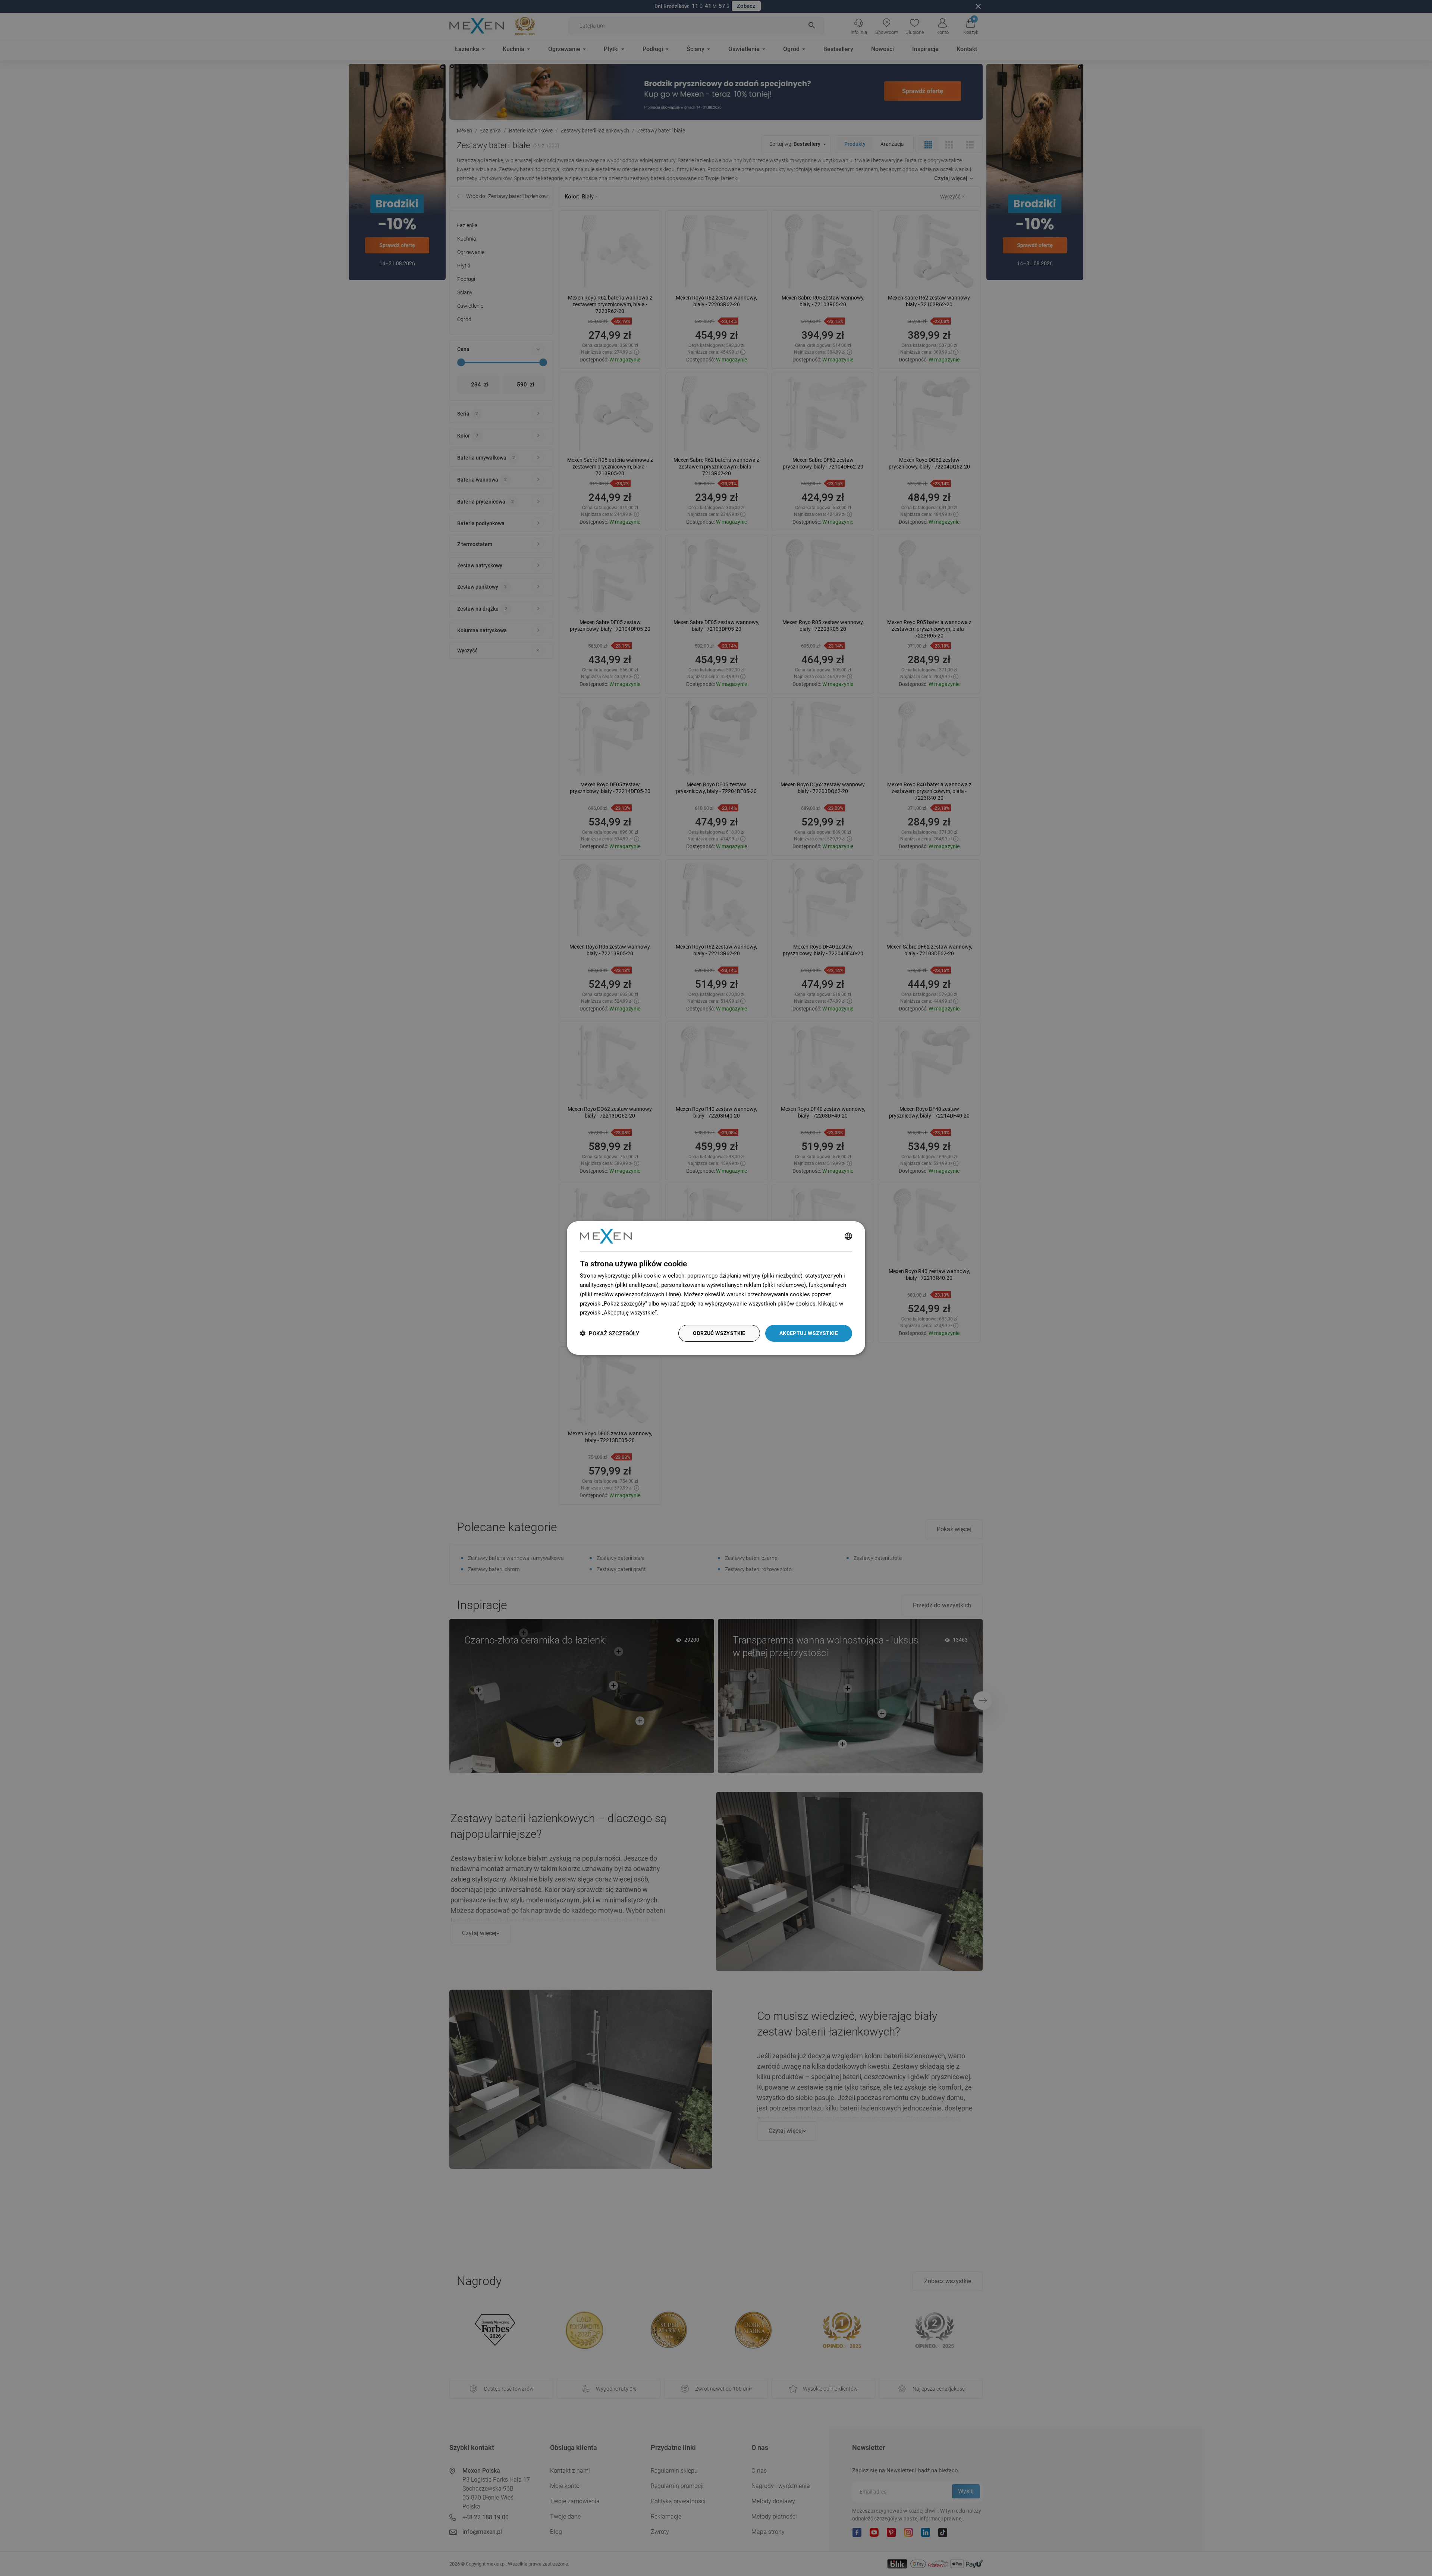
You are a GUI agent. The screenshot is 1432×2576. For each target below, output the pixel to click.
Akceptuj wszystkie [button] (809, 1333)
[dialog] (716, 1288)
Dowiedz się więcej (684, 1313)
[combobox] (848, 1236)
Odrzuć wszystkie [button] (719, 1333)
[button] (610, 1333)
